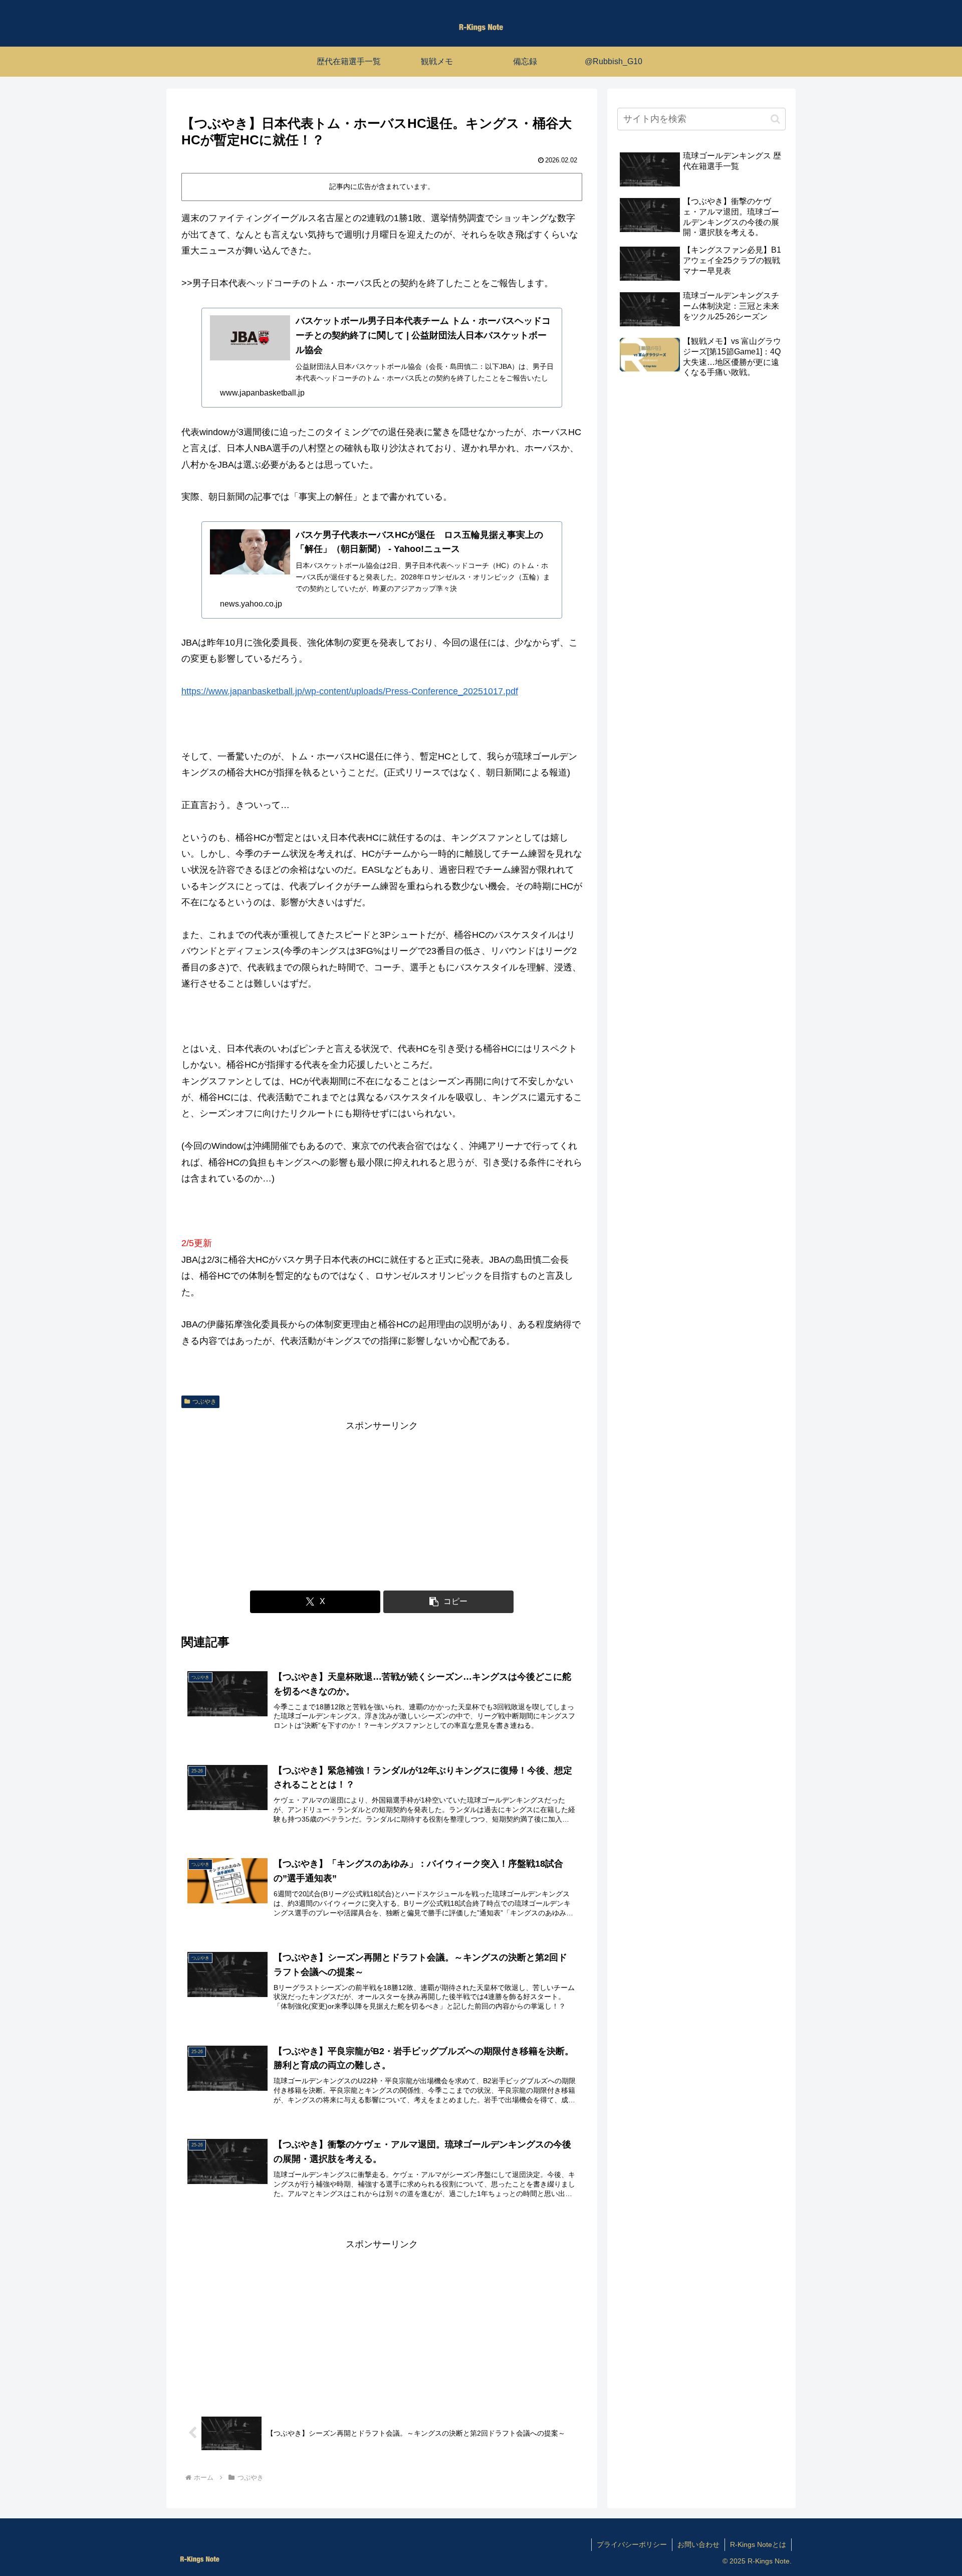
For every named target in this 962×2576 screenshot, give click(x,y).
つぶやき (204, 1402)
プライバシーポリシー (632, 2544)
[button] (448, 1602)
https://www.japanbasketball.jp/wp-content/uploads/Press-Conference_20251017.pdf (350, 691)
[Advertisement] (382, 1504)
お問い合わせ (698, 2544)
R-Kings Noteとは (758, 2544)
